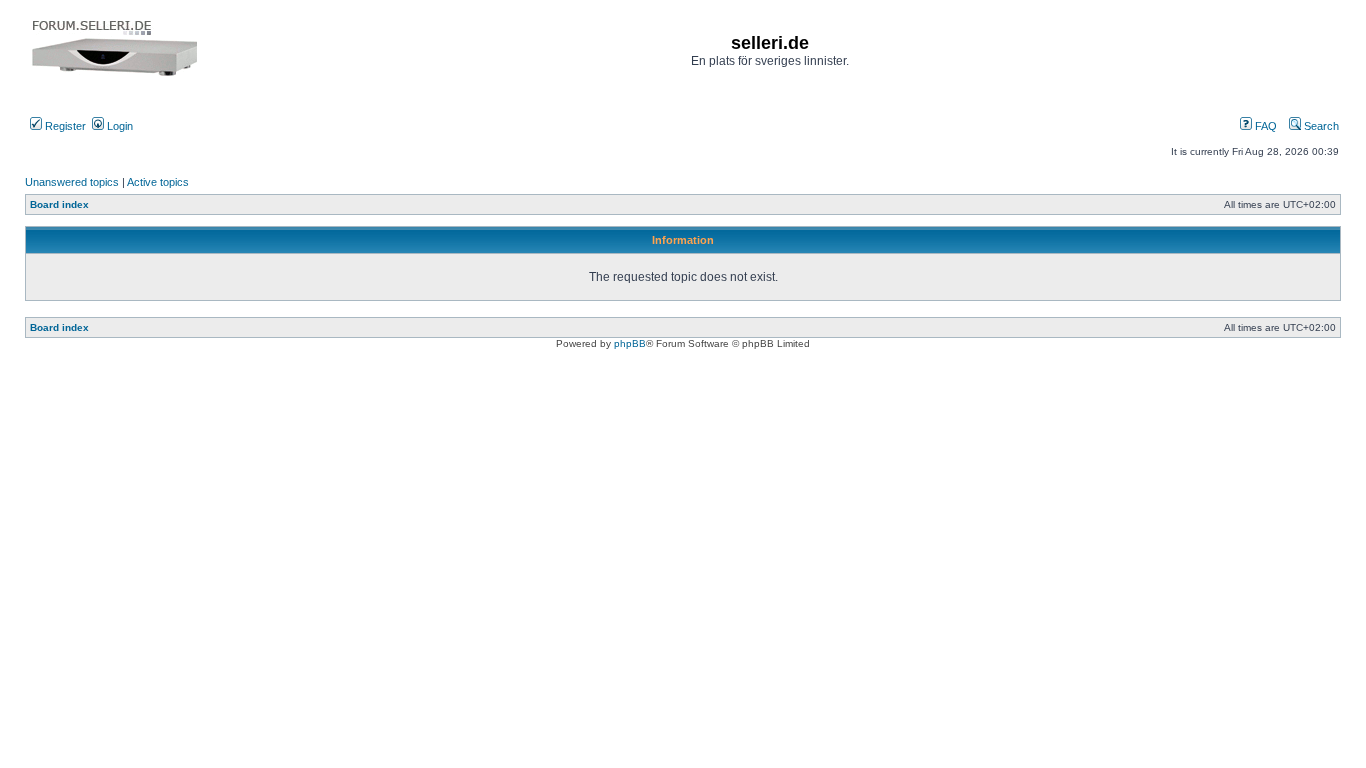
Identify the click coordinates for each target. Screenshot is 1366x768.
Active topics (158, 182)
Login (118, 126)
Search (1320, 126)
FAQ (1264, 126)
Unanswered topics (72, 182)
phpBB (630, 343)
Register (64, 126)
